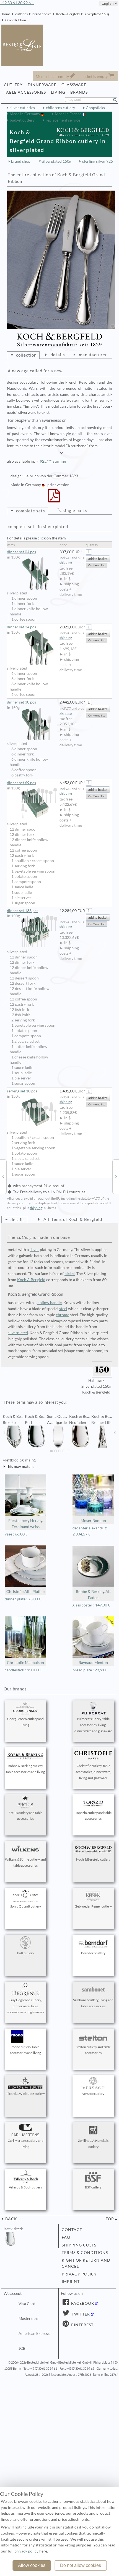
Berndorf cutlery (93, 1953)
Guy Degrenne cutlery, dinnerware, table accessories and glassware (26, 2006)
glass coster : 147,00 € (91, 1605)
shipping (66, 563)
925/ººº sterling (53, 461)
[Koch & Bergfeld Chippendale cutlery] (3, 1176)
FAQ (66, 2237)
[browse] (4, 1432)
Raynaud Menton (93, 1663)
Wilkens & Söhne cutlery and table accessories (25, 1862)
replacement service (63, 120)
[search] (117, 100)
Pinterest (82, 2325)
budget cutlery (22, 120)
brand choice (42, 14)
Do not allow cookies (81, 2565)
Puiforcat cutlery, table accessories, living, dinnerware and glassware (93, 1725)
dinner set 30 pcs (21, 702)
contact (72, 2230)
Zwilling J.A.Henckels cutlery (93, 2144)
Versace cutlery (93, 2094)
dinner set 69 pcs (21, 783)
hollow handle (50, 1303)
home (6, 14)
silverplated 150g (97, 14)
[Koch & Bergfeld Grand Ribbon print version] (54, 499)
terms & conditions (85, 2253)
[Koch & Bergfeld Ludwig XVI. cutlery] (116, 1176)
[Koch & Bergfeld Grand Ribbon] (61, 260)
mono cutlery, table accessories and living (25, 2050)
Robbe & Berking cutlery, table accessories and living (25, 1769)
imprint (71, 2282)
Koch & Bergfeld (68, 14)
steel (63, 1309)
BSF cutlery (93, 2187)
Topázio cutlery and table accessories (93, 1816)
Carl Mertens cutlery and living (26, 2144)
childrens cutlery (60, 108)
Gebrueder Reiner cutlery (93, 1906)
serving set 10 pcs (22, 1091)
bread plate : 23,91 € (90, 1670)
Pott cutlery (26, 1953)
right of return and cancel (86, 2263)
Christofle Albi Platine (25, 1592)
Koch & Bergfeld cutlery (93, 1859)
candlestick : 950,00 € (23, 1670)
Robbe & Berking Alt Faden (93, 1595)
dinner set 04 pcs (21, 552)
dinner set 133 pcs (23, 911)
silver (34, 1250)
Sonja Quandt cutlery (26, 1906)
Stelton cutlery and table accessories (93, 2050)
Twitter (80, 2314)
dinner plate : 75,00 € (23, 1599)
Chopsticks (95, 108)
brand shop (21, 161)
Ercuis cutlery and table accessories (25, 1816)
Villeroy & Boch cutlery (25, 2187)
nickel (70, 1274)
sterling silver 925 (98, 161)
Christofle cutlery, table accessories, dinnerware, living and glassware (93, 1772)
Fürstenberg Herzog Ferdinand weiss (25, 1524)
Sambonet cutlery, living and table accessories (93, 2003)
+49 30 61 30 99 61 (17, 3)
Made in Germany (25, 114)
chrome (63, 1315)
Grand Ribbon (16, 20)
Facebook (82, 2303)
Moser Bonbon (93, 1521)
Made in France (68, 114)
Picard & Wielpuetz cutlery (26, 2094)
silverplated (18, 1333)
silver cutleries (22, 108)
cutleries (21, 14)
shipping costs (79, 2245)
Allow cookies (32, 2565)
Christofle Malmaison (25, 1663)
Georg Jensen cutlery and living (25, 1722)
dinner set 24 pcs (21, 627)
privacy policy (79, 2274)
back (11, 2219)
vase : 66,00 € (16, 1534)
